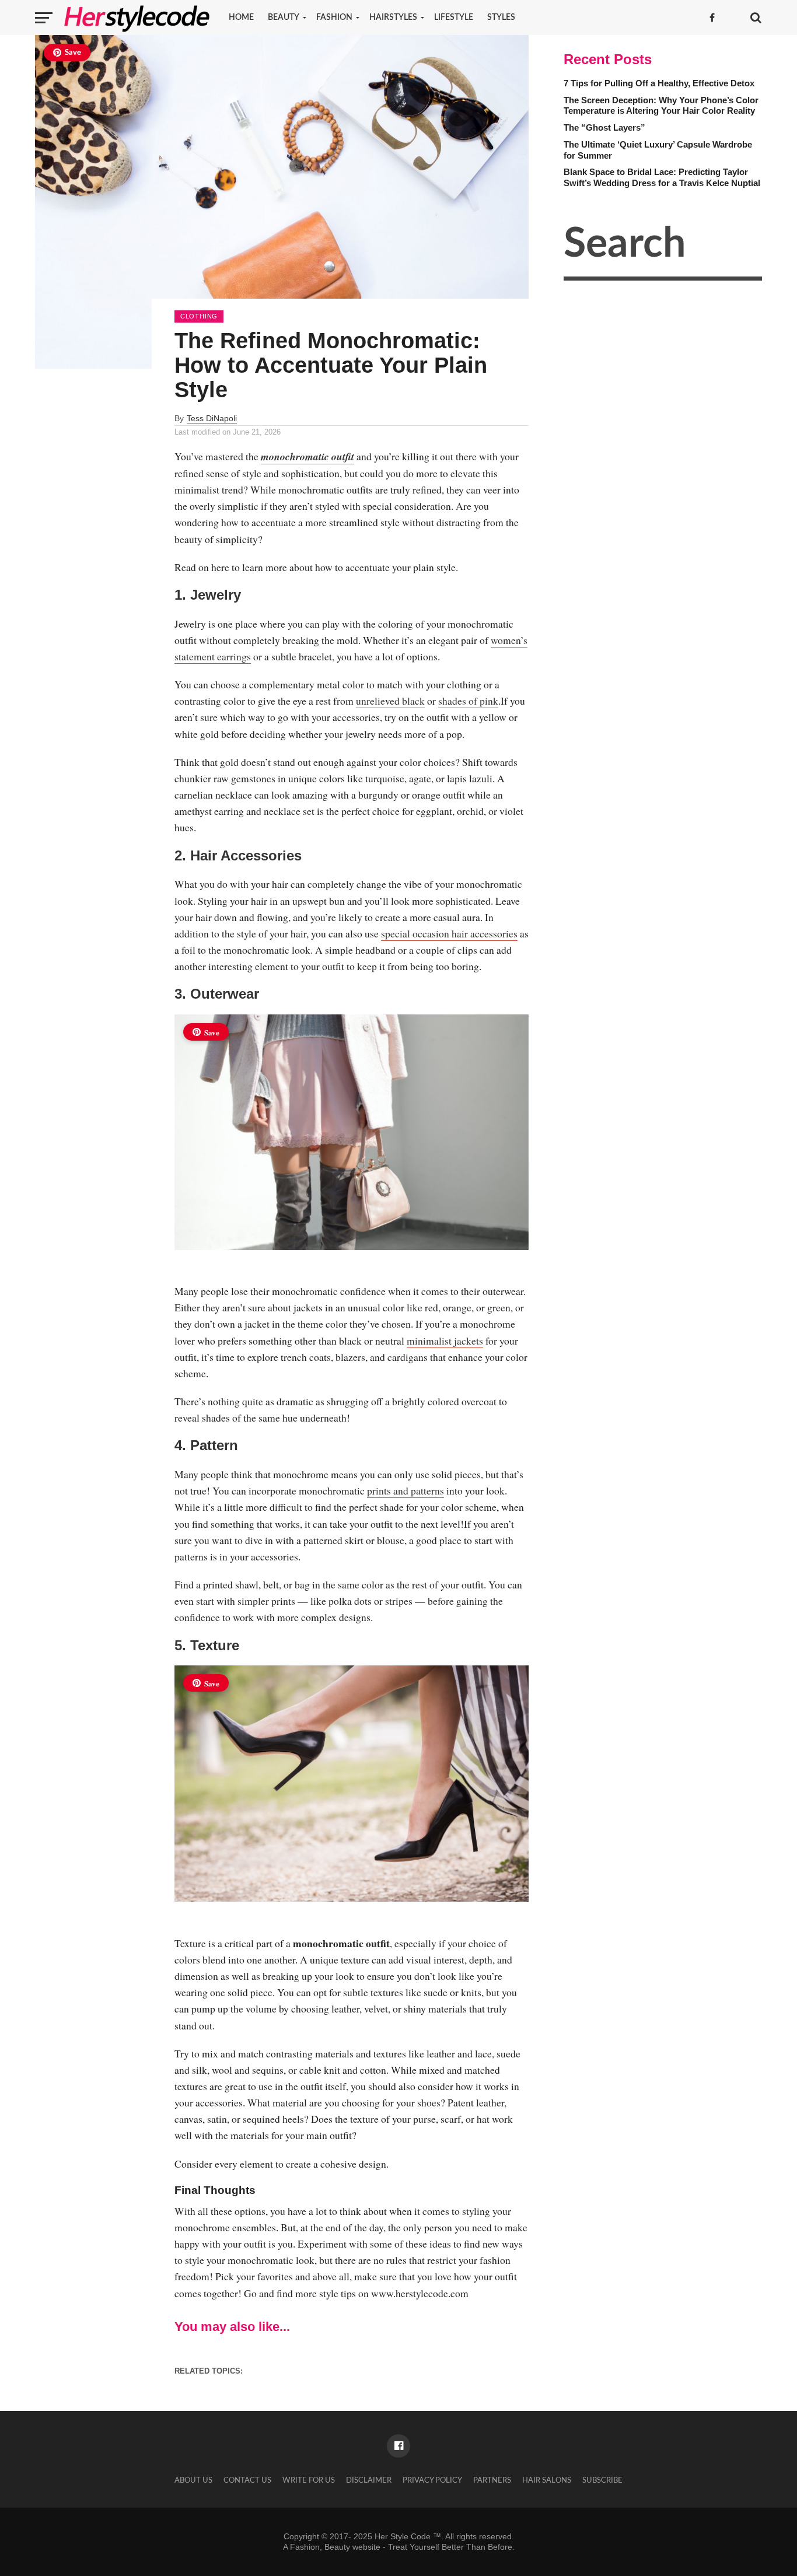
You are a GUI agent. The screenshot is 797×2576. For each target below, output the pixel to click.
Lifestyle (454, 17)
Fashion (334, 17)
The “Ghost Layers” (604, 127)
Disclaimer (369, 2480)
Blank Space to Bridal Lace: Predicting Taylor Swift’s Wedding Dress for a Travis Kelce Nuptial (662, 177)
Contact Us (247, 2480)
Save (73, 53)
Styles (501, 17)
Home (241, 17)
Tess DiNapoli (212, 418)
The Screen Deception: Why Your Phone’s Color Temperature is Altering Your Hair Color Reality (661, 106)
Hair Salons (547, 2480)
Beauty (284, 17)
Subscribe (602, 2480)
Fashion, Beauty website (335, 2547)
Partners (492, 2480)
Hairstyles (393, 17)
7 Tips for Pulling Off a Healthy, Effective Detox (659, 83)
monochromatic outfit (307, 456)
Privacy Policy (432, 2480)
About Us (193, 2480)
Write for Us (309, 2480)
